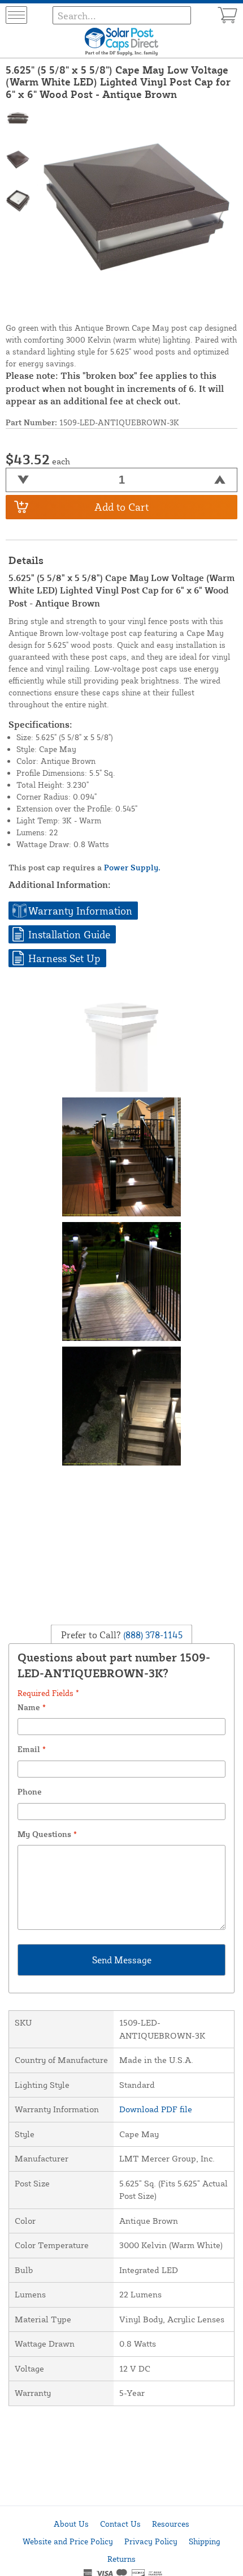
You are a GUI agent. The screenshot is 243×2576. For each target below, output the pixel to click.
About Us (71, 2524)
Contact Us (120, 2524)
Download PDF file (156, 2109)
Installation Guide (69, 934)
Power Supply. (132, 867)
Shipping (205, 2541)
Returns (121, 2559)
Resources (171, 2524)
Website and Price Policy (68, 2541)
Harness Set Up (64, 958)
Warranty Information (80, 911)
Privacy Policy (151, 2541)
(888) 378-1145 (152, 1634)
